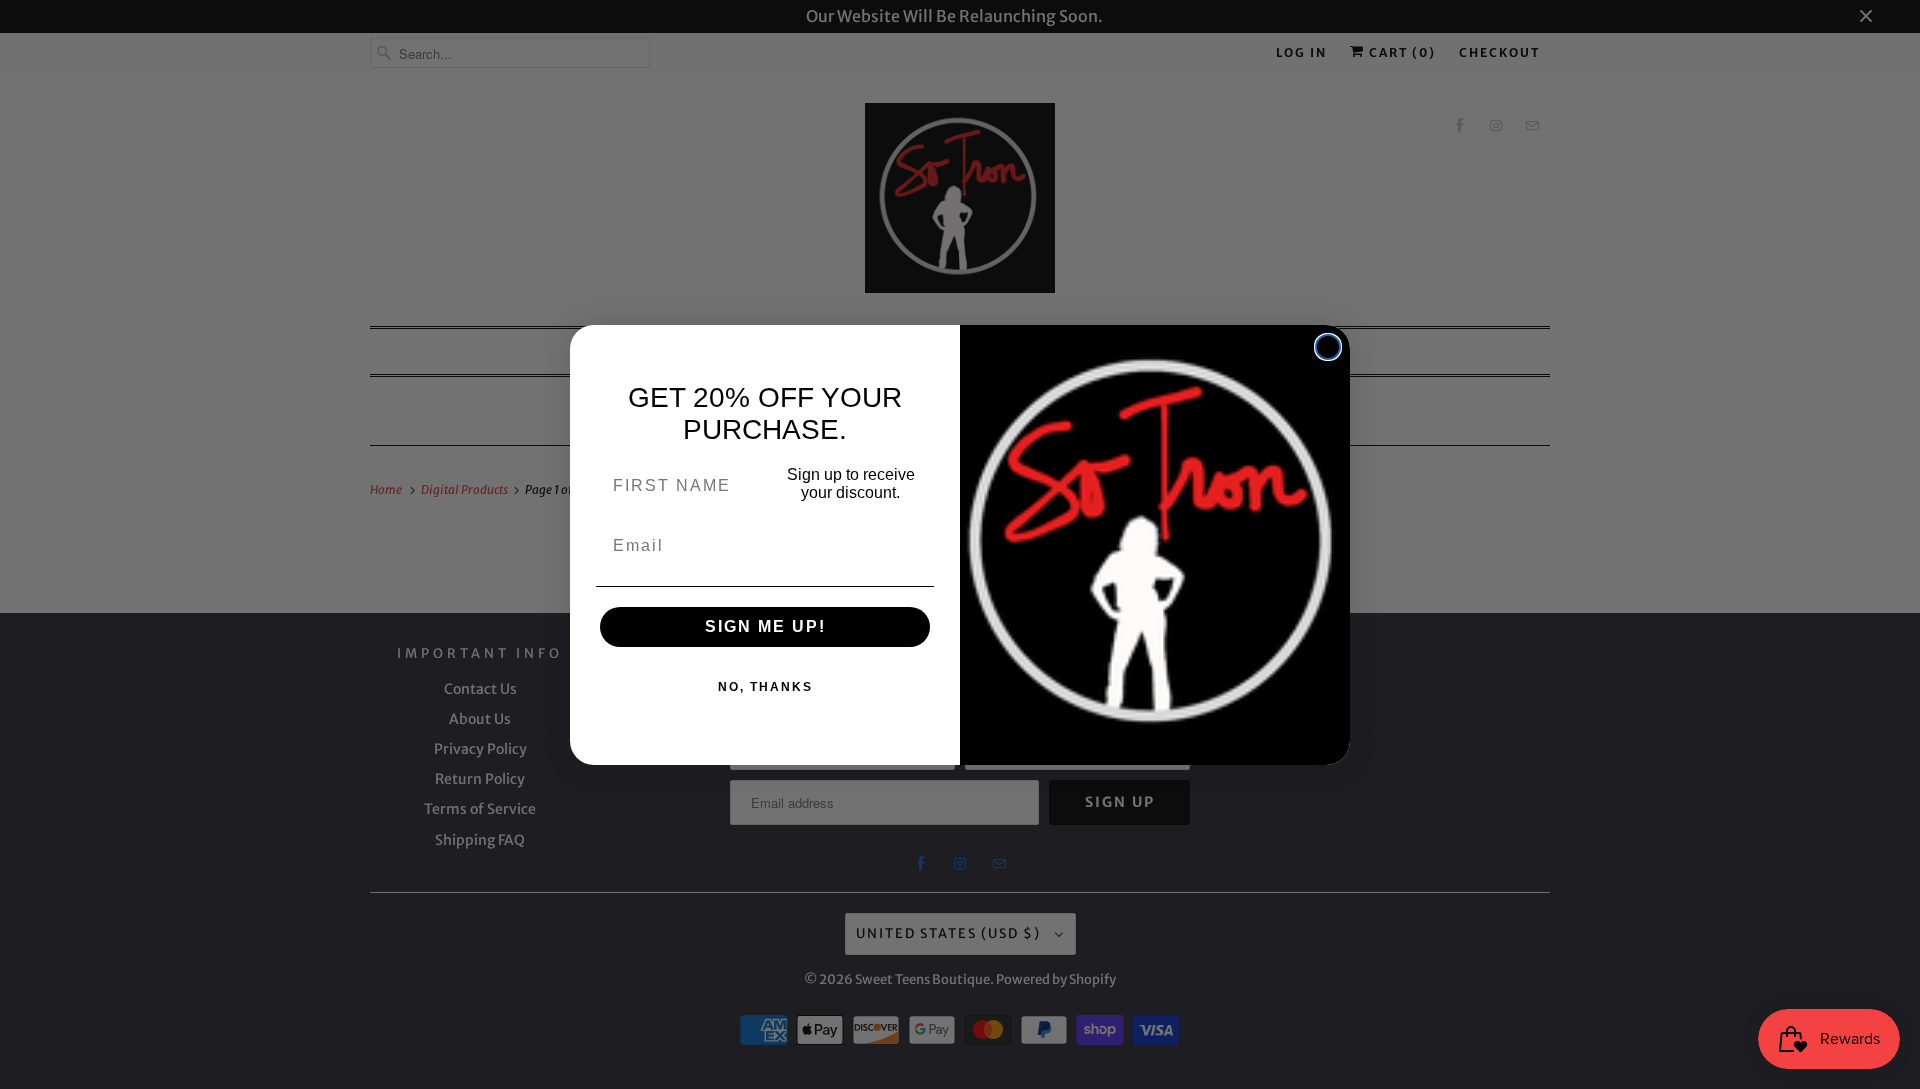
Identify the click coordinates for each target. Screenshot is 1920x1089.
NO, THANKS (765, 687)
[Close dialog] (1328, 347)
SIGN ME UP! (765, 626)
